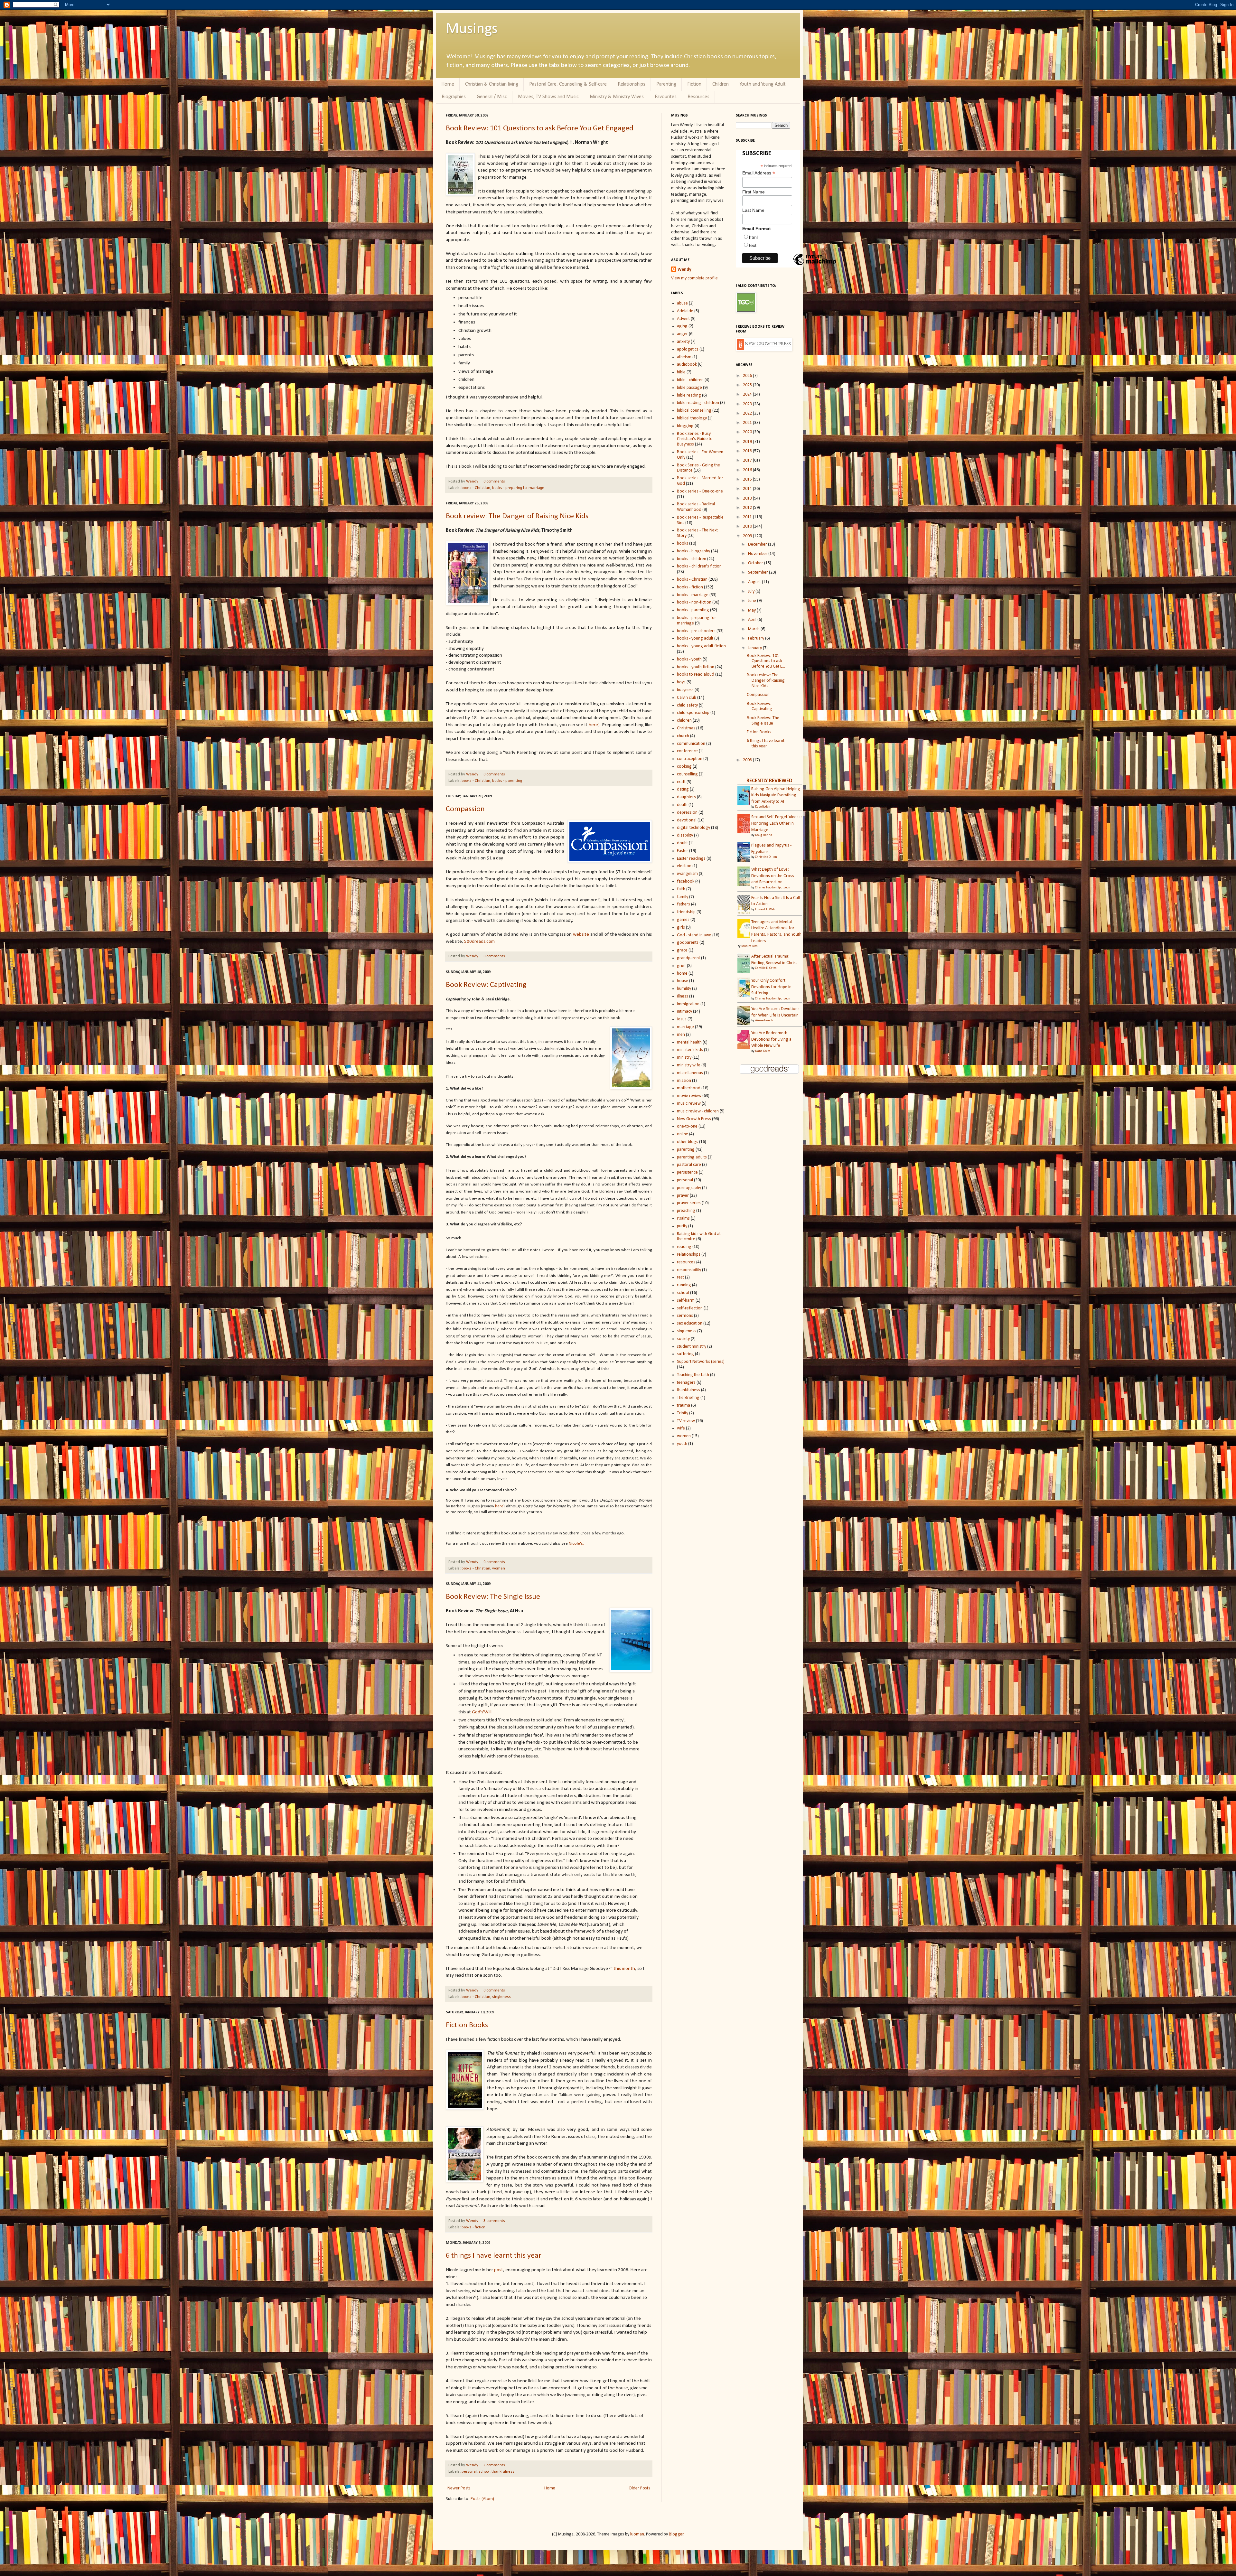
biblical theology (692, 418)
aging (682, 326)
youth (682, 1444)
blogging (685, 426)
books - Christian (476, 488)
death (682, 805)
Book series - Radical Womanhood (696, 507)
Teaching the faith (693, 1375)
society (683, 1339)
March (754, 629)
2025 (748, 385)
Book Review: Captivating (486, 985)
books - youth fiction (696, 667)
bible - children (690, 380)
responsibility (689, 1270)
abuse (682, 303)
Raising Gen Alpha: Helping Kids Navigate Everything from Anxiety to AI (776, 795)
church (683, 736)
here (593, 725)
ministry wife (689, 1065)
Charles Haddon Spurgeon (773, 888)
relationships (689, 1255)
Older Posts (639, 2488)
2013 (748, 498)
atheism (684, 357)
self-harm (686, 1301)
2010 (748, 526)
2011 (748, 517)
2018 (748, 451)
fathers (684, 904)
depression (687, 813)
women (499, 1569)
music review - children (698, 1111)
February (757, 638)
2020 (748, 432)
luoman (637, 2534)
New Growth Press (694, 1119)
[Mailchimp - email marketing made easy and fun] (815, 265)
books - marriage (693, 595)
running (684, 1285)
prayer (683, 1196)
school (484, 2472)
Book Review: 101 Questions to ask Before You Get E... (766, 661)
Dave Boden (763, 807)
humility (684, 989)
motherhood (689, 1088)
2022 (748, 413)
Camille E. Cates (766, 968)
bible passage (689, 388)
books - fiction (473, 2227)
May (752, 610)
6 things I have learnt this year (494, 2256)
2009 (748, 536)
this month (624, 1969)
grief (681, 966)
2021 (748, 423)
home (682, 974)
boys (681, 682)
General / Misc (492, 97)
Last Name (753, 210)
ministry (684, 1058)
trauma (684, 1405)
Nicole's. (576, 1544)
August (755, 582)
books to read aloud (696, 674)
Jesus (682, 1019)
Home (448, 84)
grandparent (688, 958)
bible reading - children (698, 403)
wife (681, 1428)
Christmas (686, 728)
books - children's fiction (699, 566)
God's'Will (482, 1712)
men (681, 1035)
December (758, 544)
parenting (686, 1150)
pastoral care (689, 1165)
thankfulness (503, 2472)
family (683, 897)
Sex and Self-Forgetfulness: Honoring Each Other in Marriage (777, 823)
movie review (689, 1096)
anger (682, 334)
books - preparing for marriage (518, 488)
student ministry (692, 1347)
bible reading (689, 395)
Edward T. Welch (766, 909)
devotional (687, 820)
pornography (689, 1188)
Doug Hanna (764, 835)
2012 (748, 508)
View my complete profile (694, 278)
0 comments (494, 482)
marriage (685, 1027)
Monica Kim (749, 946)
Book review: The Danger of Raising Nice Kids (517, 516)
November (758, 554)
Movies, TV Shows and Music (548, 97)
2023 (748, 404)
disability (685, 835)
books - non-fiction (694, 602)
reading (684, 1247)
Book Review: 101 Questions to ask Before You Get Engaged (540, 128)
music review (689, 1104)
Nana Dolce (763, 1051)
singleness (501, 1997)
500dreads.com (479, 941)
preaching (686, 1211)
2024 (748, 394)
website (581, 934)
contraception (690, 759)
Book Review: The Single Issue (493, 1597)
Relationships (632, 84)
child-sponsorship (693, 713)
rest (680, 1277)
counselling (687, 774)
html (753, 237)
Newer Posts (459, 2488)
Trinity (683, 1413)
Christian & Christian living (492, 84)
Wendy (473, 482)
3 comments (494, 2221)
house (683, 981)
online (683, 1134)
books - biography (693, 551)
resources (686, 1262)
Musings (472, 29)
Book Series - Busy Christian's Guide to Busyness (695, 439)
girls (681, 927)
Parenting (666, 84)
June (753, 601)
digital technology (693, 828)
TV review (686, 1421)
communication (691, 744)
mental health (689, 1042)
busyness (685, 690)
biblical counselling (694, 411)
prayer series (689, 1203)
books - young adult (695, 638)
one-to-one (687, 1126)
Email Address (759, 173)
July (752, 591)
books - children (692, 559)
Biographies (454, 97)
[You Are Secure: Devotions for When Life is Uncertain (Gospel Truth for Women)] (745, 1025)
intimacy (684, 1012)
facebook (686, 881)
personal (469, 2472)
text (753, 245)
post (499, 2270)
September (758, 572)
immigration (688, 1004)
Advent (683, 319)
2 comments (494, 2465)
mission (684, 1081)
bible (681, 372)
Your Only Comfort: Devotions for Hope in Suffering (771, 987)
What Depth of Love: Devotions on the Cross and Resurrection (773, 876)
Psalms (683, 1218)
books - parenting (507, 781)
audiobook (687, 365)
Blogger (676, 2534)
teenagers (686, 1383)
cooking (684, 767)
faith (681, 889)
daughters (686, 797)
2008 (748, 760)
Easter (683, 851)
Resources (698, 97)
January (755, 648)
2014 (748, 489)
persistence (687, 1172)
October (756, 563)
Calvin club (687, 698)
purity (682, 1226)
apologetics (688, 349)
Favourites (666, 97)
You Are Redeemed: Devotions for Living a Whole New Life (771, 1039)
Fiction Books (467, 2025)
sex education (690, 1323)
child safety (687, 705)
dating (683, 789)
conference (687, 751)
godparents (688, 943)
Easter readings (691, 859)
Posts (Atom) (482, 2499)
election (684, 866)
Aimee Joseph (764, 1021)
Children (721, 84)
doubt (682, 843)
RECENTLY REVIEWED (769, 781)
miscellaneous (690, 1073)
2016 (748, 470)
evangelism (687, 874)
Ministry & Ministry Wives (617, 97)
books (683, 543)
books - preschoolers (696, 631)
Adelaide (685, 311)
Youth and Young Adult (763, 84)
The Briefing (688, 1398)
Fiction (694, 84)
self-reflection (690, 1308)
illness (683, 996)
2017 (748, 460)
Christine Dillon (766, 857)
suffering (685, 1354)
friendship (686, 912)
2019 (748, 442)
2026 (748, 376)
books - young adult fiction (701, 646)
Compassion (465, 809)
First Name (754, 192)
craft (681, 782)
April (753, 620)
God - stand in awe (694, 935)
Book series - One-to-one (700, 491)
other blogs (688, 1142)
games (683, 920)
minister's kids (690, 1050)
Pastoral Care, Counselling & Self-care (568, 84)
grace (682, 950)
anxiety (683, 342)
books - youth (689, 659)
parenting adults (692, 1157)
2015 (748, 479)
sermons (685, 1316)
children (684, 721)
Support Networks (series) (701, 1362)
